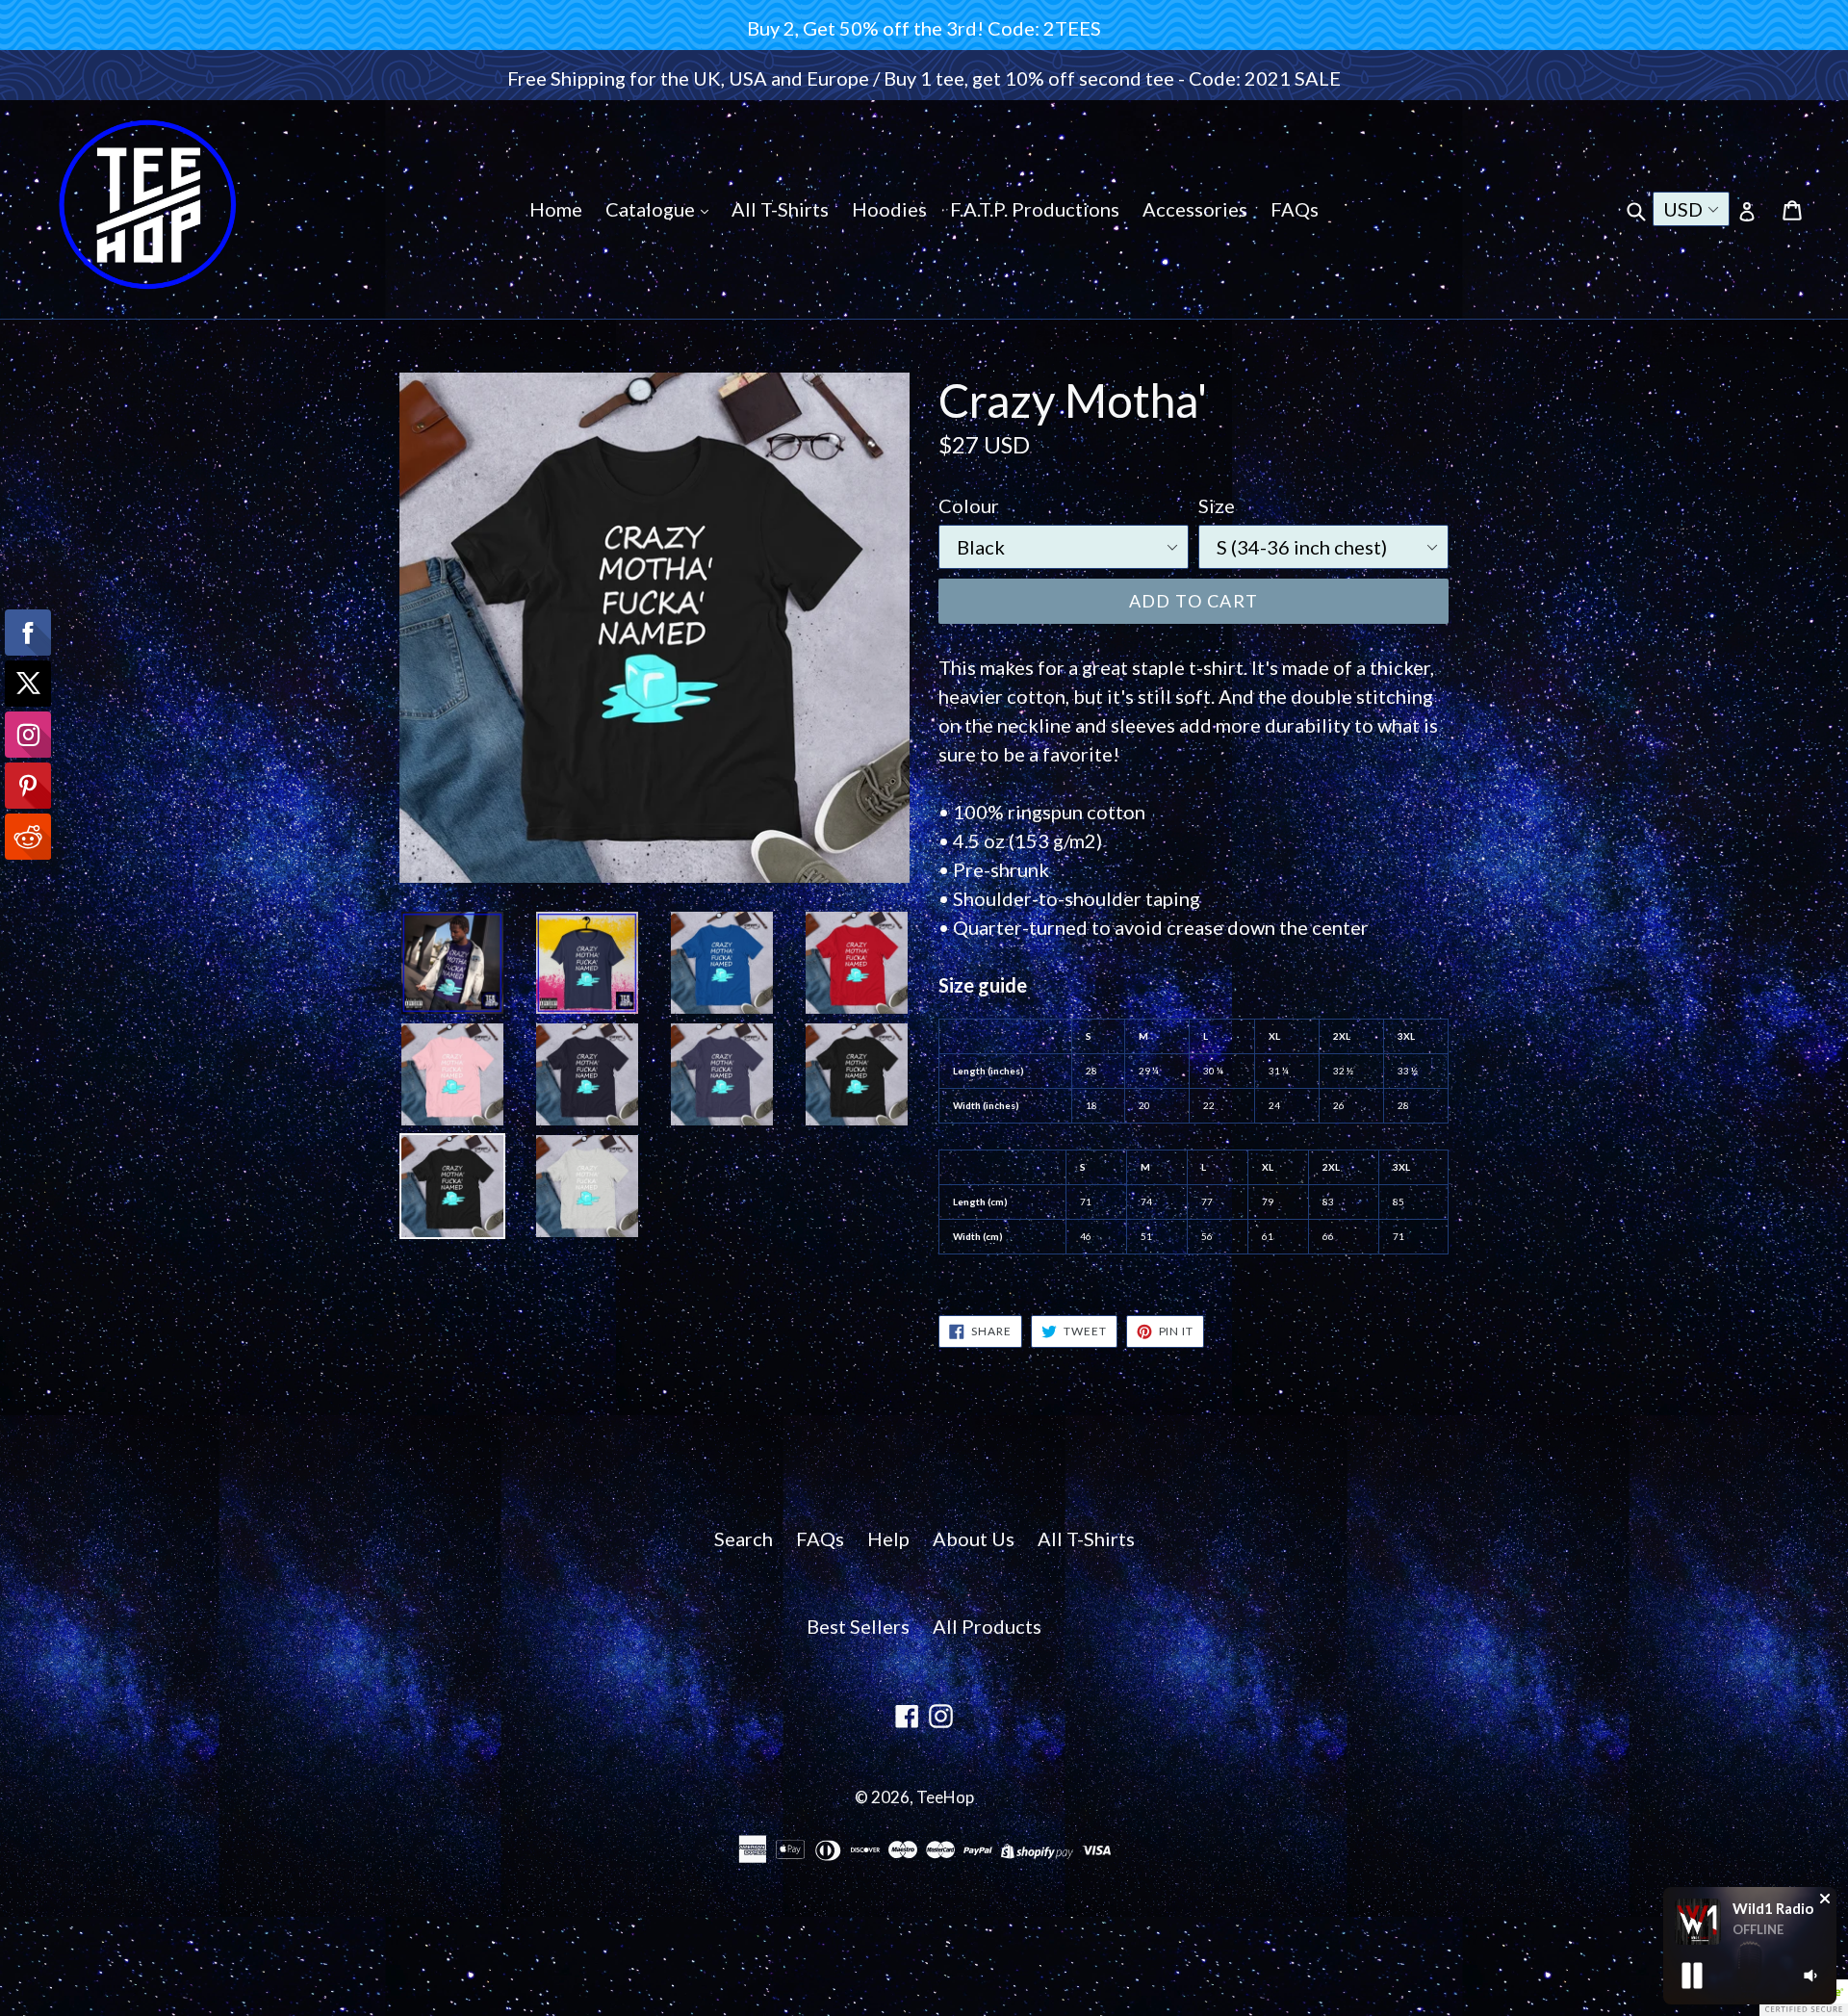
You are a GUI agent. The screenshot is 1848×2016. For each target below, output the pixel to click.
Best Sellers (858, 1626)
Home (556, 209)
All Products (987, 1626)
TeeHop (945, 1797)
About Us (974, 1538)
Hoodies (889, 209)
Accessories (1195, 209)
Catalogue (652, 209)
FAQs (1295, 209)
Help (888, 1538)
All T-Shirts (780, 209)
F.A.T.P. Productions (1035, 209)
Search (744, 1538)
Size (1217, 505)
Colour (969, 505)
